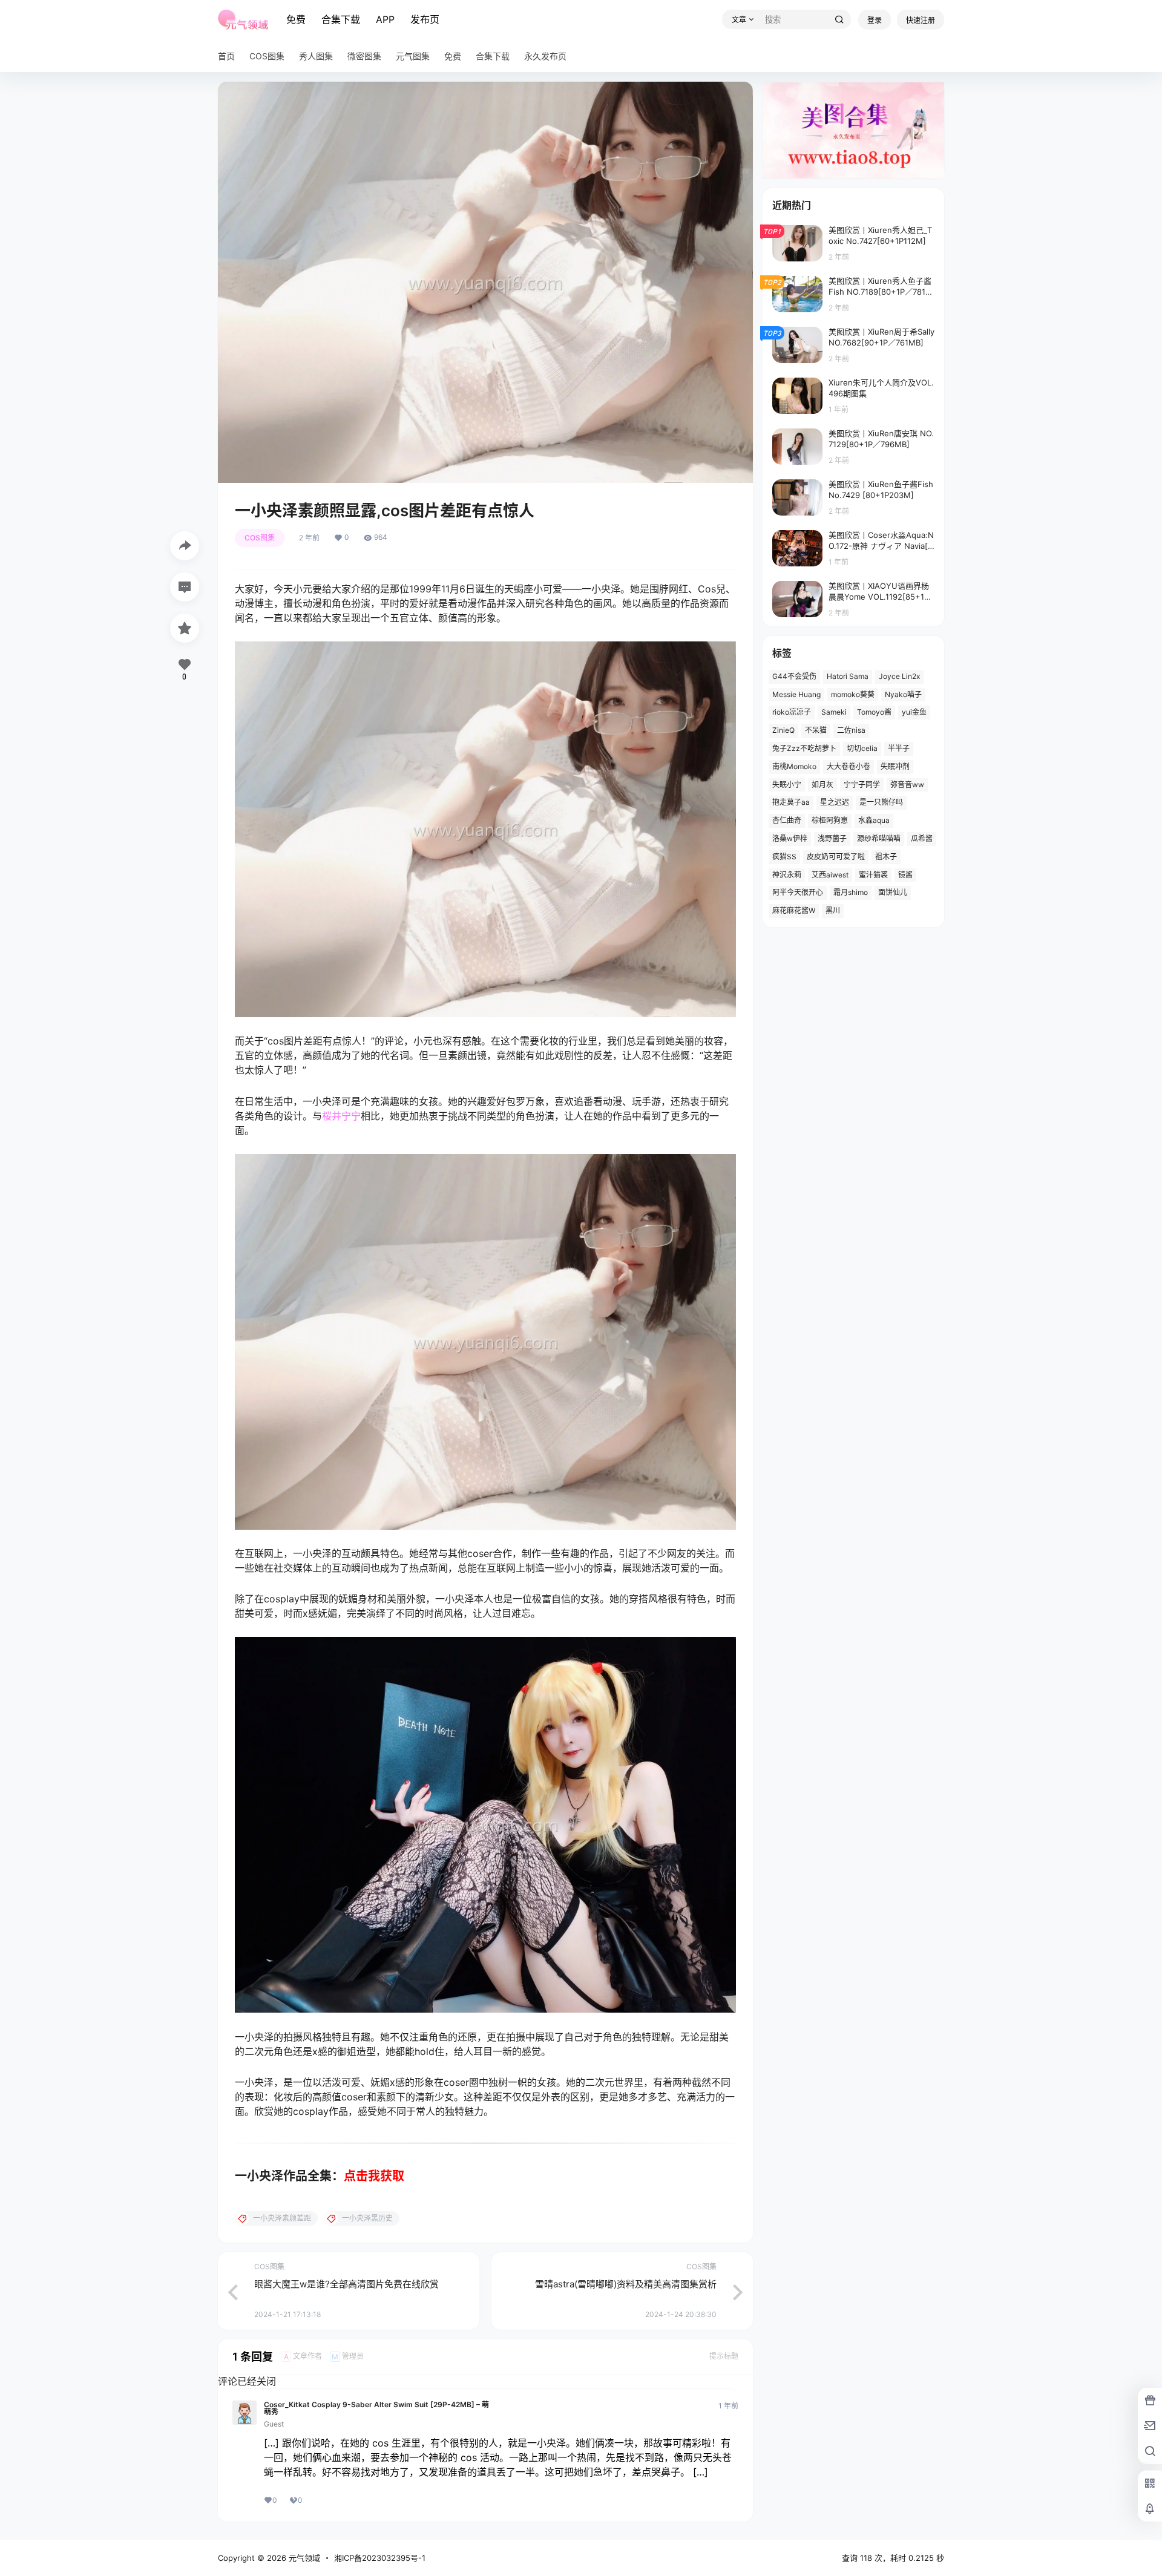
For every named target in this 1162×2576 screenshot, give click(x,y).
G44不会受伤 (794, 676)
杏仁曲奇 (787, 820)
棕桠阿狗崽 (830, 820)
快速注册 (921, 20)
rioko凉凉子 (792, 712)
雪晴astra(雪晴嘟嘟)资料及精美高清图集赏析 (626, 2284)
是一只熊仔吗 (881, 802)
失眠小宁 (787, 785)
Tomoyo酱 (874, 712)
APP (385, 19)
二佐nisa (851, 730)
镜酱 (905, 875)
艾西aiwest (830, 875)
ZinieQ (783, 730)
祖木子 (886, 857)
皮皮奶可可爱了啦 (836, 857)
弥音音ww (907, 785)
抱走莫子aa (791, 802)
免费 (296, 19)
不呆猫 (816, 730)
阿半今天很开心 (798, 892)
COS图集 (260, 538)
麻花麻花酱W (794, 910)
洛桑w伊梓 (790, 838)
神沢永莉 (787, 875)
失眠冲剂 (895, 766)
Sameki (834, 712)
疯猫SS (784, 857)
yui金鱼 (914, 712)
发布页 (425, 19)
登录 (875, 20)
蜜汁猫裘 (873, 875)
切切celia (862, 748)
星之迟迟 (835, 802)
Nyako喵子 (903, 694)
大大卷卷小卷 (849, 766)
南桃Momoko (794, 766)
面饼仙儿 (893, 892)
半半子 (899, 748)
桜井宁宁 (341, 1116)
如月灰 (822, 785)
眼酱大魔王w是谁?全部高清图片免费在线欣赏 (346, 2284)
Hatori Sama (848, 676)
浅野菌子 (832, 838)
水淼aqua (874, 820)
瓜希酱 (922, 838)
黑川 (833, 910)
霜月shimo (851, 892)
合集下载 (341, 19)
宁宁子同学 (862, 785)
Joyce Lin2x (899, 676)
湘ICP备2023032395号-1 (380, 2558)
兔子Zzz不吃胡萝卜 (804, 748)
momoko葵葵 (853, 694)
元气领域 (303, 2558)
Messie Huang (796, 694)
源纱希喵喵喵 (879, 838)
